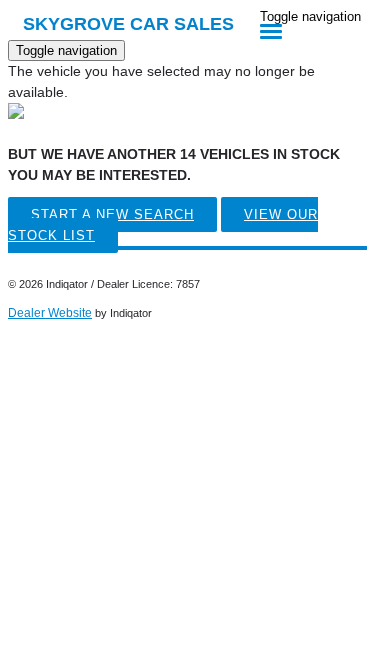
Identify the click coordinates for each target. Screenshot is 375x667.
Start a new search (112, 214)
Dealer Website (50, 313)
